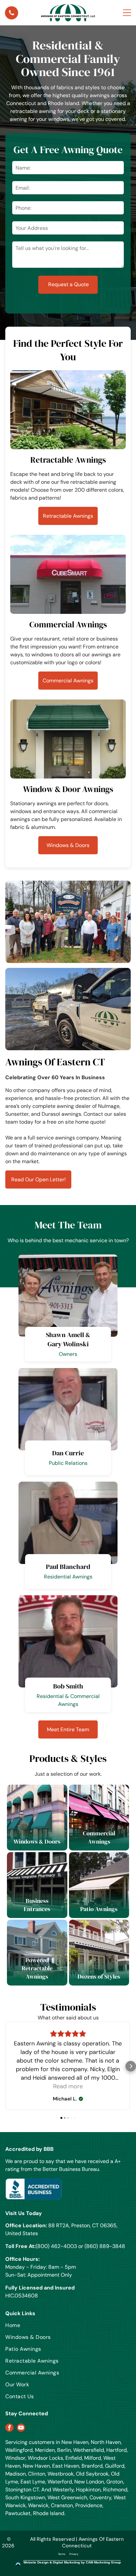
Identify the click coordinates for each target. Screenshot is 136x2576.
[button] (5, 2066)
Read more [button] (68, 2086)
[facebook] (9, 2428)
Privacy (74, 2554)
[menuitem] (48, 2328)
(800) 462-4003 (56, 2246)
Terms (62, 2554)
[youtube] (21, 2428)
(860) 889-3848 (105, 2246)
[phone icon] (12, 14)
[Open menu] (127, 13)
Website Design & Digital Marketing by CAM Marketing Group (72, 2562)
